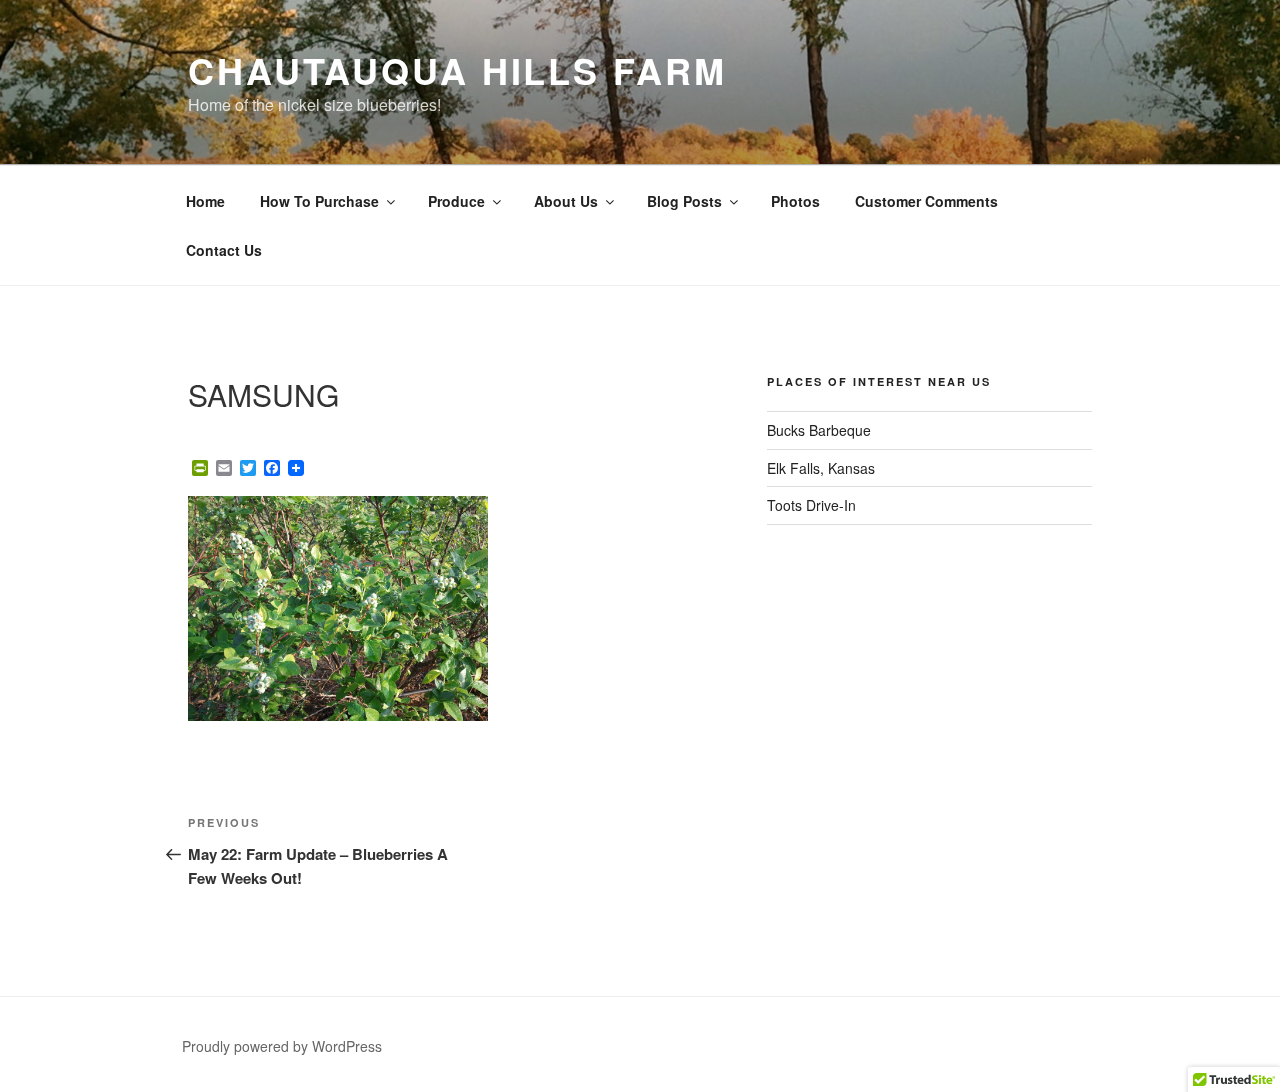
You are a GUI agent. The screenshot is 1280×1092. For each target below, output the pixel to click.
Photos (795, 201)
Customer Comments (926, 201)
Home (205, 201)
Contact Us (224, 250)
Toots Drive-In (811, 505)
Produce (456, 201)
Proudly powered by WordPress (282, 1046)
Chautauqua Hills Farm (457, 70)
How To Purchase (319, 201)
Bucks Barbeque (819, 430)
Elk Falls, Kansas (821, 468)
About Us (566, 201)
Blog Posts (684, 201)
